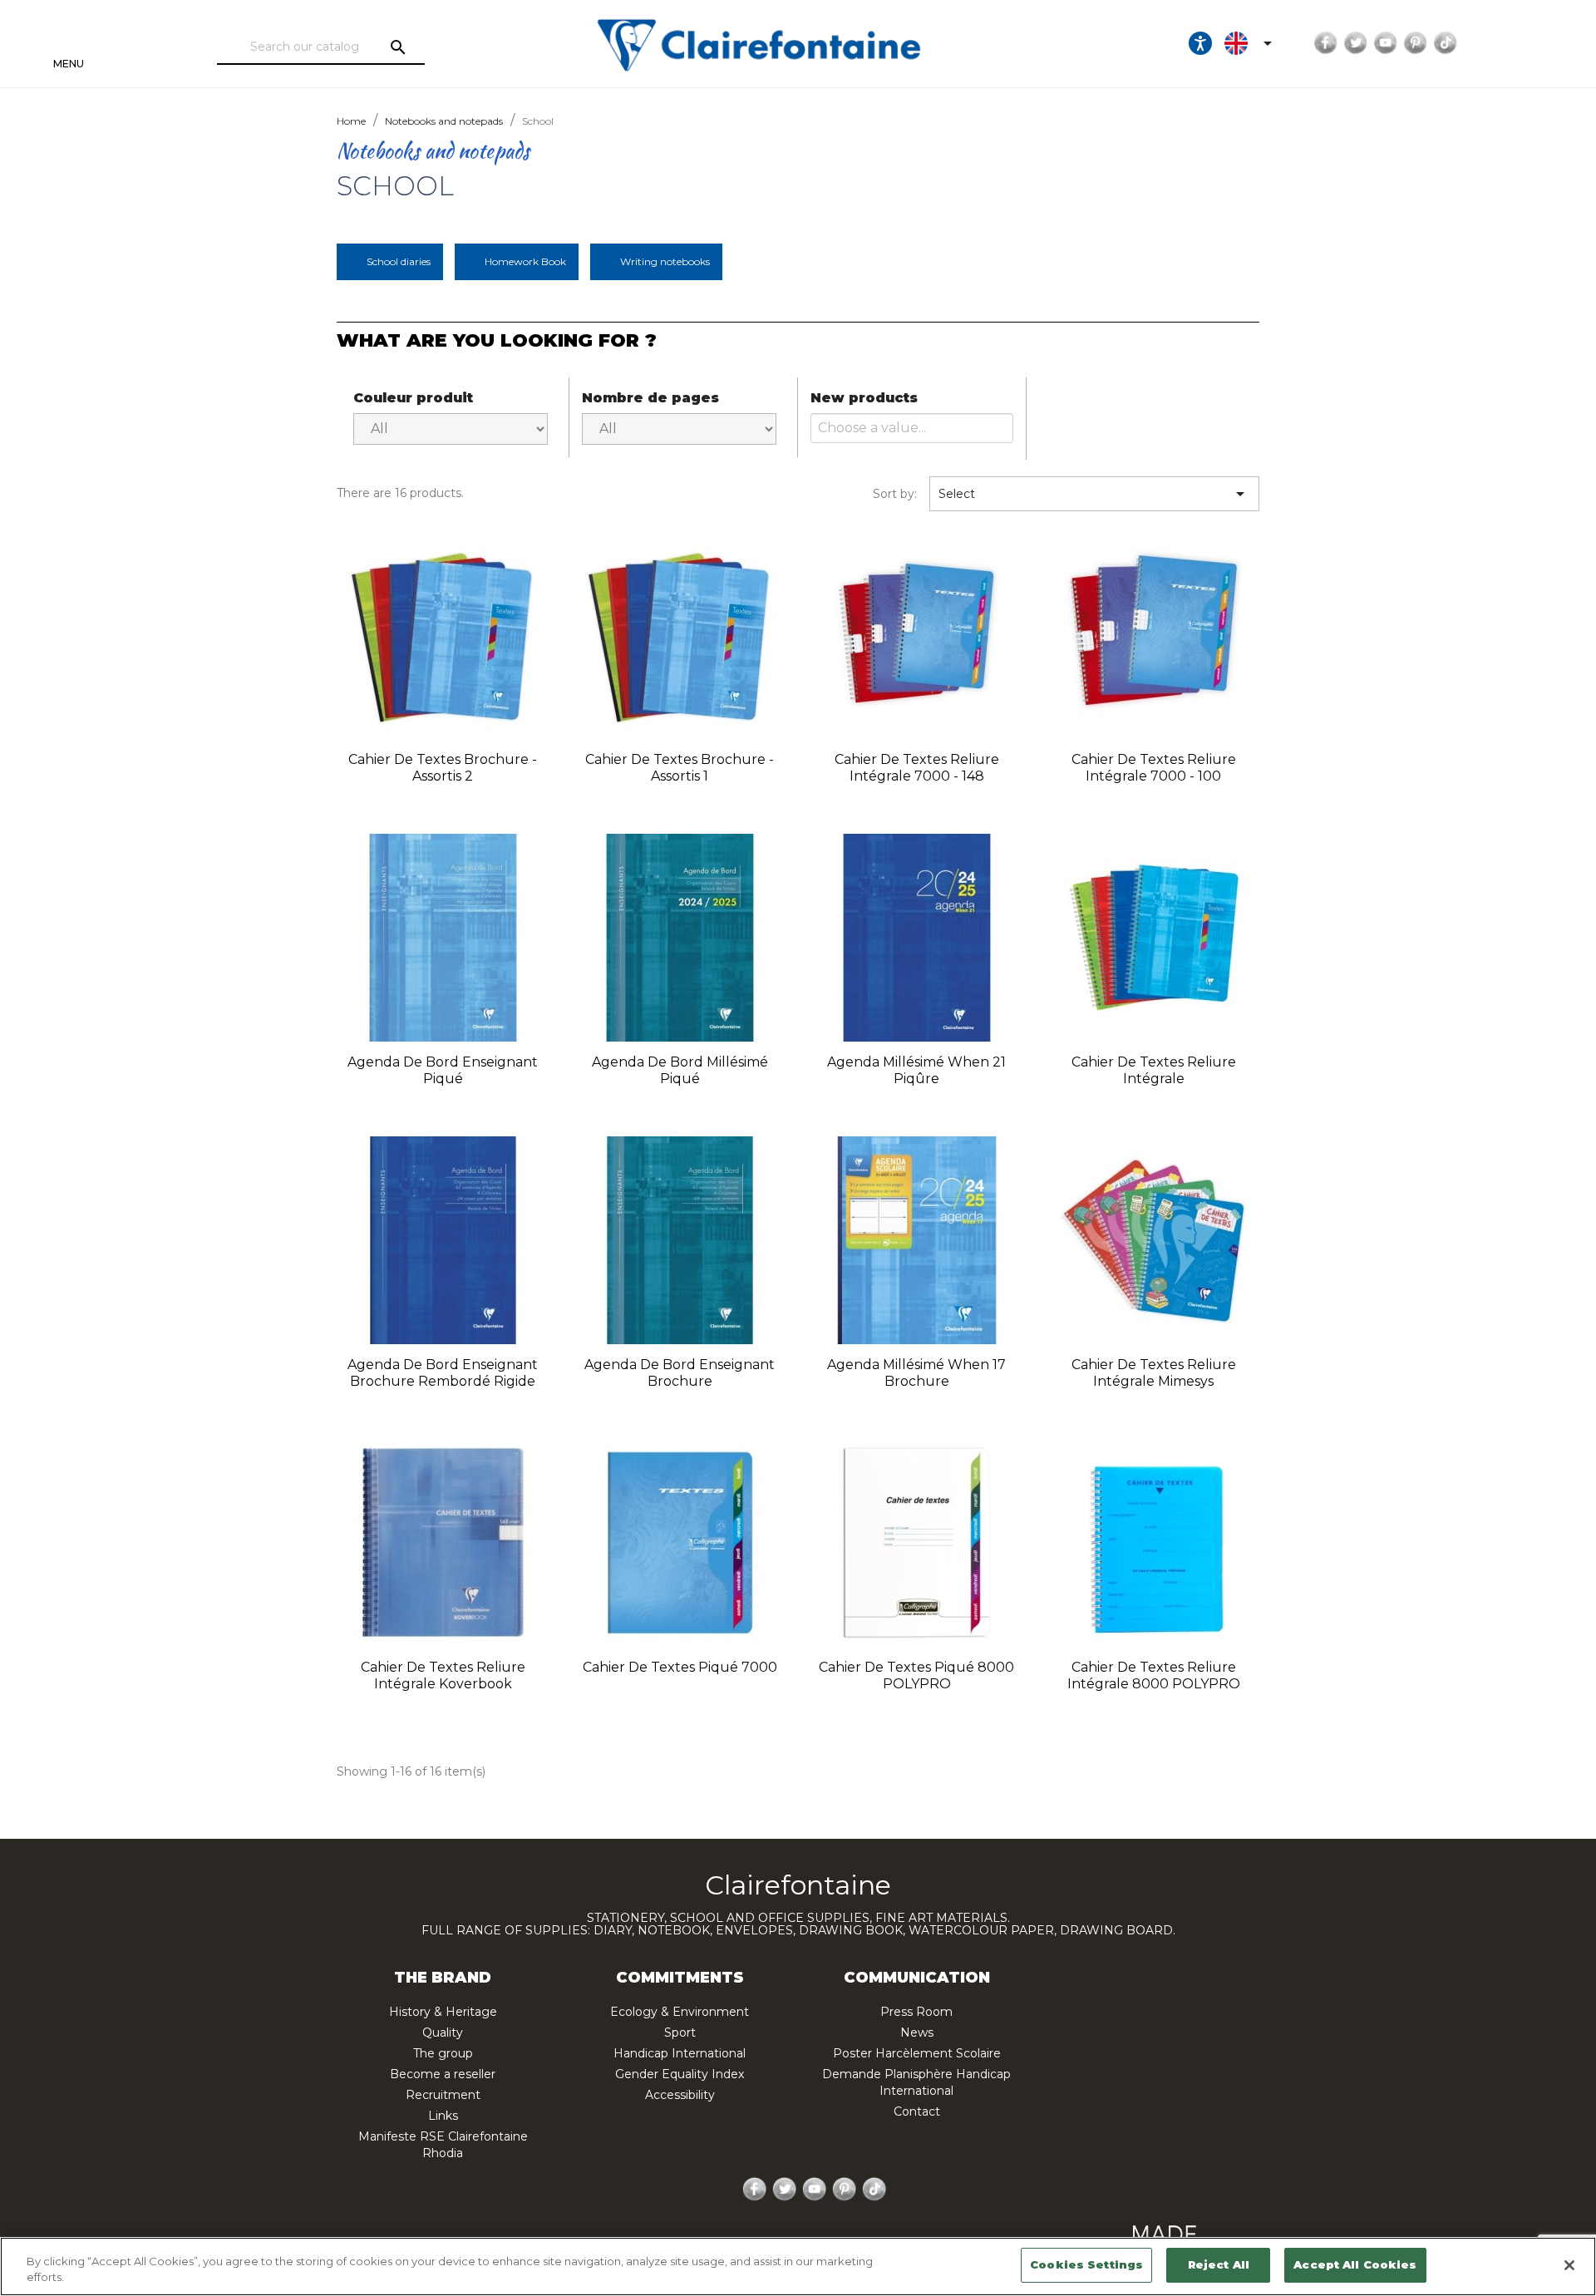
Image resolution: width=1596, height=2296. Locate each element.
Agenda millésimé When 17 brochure (916, 1373)
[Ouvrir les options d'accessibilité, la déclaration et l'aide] (1200, 43)
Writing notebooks (665, 261)
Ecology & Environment (680, 2012)
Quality (443, 2032)
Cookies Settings (1086, 2264)
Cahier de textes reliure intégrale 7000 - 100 (1154, 768)
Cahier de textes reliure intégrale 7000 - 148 (917, 768)
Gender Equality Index (680, 2074)
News (917, 2032)
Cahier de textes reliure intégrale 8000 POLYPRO (1154, 1675)
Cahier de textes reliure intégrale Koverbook (443, 1675)
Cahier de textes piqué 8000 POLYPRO (916, 1675)
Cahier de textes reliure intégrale (1154, 1070)
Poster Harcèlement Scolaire (917, 2053)
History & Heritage (443, 2012)
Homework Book (525, 261)
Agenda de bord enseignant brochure (680, 1373)
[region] (798, 2266)
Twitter (1356, 43)
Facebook (1326, 43)
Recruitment (443, 2095)
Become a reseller (443, 2074)
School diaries (399, 261)
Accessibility (680, 2095)
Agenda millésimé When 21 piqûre (916, 1070)
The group (443, 2053)
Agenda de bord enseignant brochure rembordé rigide (443, 1373)
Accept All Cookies (1355, 2264)
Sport (680, 2032)
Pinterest (1416, 43)
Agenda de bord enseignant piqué (443, 1070)
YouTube (1386, 43)
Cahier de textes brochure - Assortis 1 (680, 768)
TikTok (1446, 43)
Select (1095, 494)
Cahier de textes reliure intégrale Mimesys (1154, 1373)
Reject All (1219, 2264)
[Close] (1569, 2265)
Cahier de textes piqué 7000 (680, 1667)
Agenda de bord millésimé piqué (680, 1070)
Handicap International (680, 2053)
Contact (917, 2111)
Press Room (916, 2012)
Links (443, 2116)
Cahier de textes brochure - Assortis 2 (443, 768)
